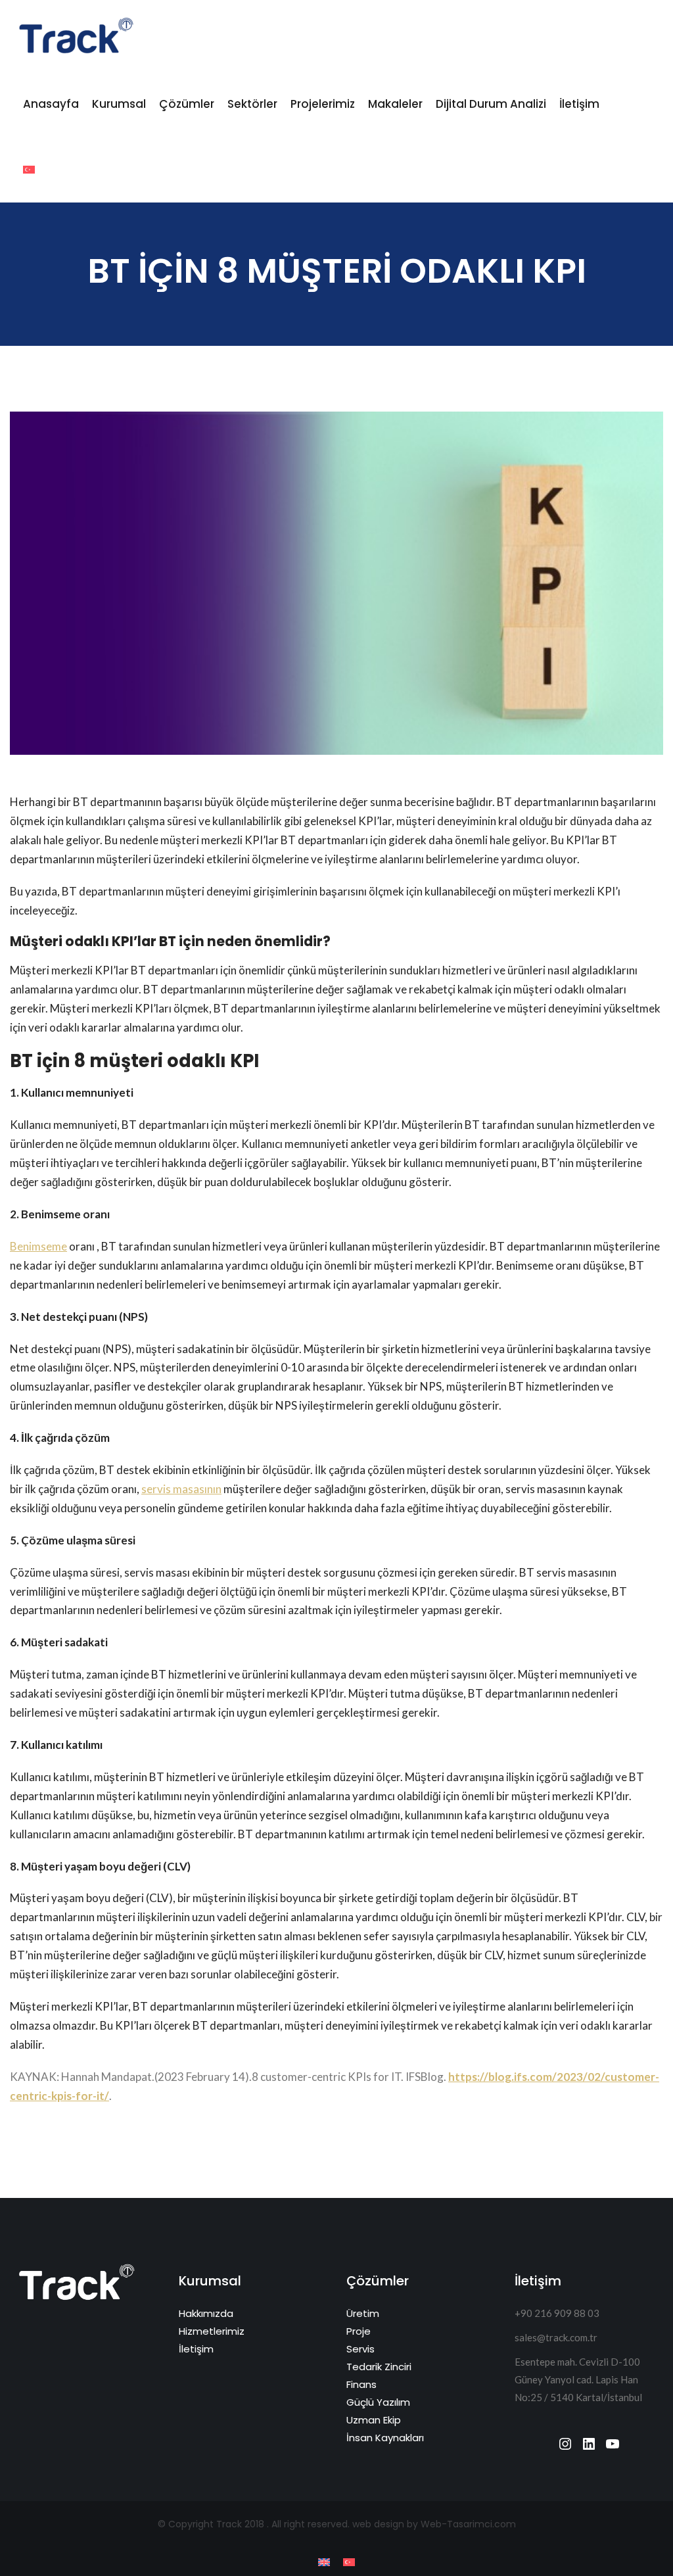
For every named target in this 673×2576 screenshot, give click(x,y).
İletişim (579, 104)
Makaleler (395, 104)
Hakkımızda (206, 2313)
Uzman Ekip (374, 2420)
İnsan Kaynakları (385, 2438)
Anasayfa (51, 104)
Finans (361, 2384)
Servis (360, 2349)
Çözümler (187, 104)
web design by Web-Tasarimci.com (434, 2524)
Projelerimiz (323, 104)
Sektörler (252, 104)
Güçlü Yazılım (378, 2402)
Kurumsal (119, 104)
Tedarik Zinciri (379, 2367)
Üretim (363, 2313)
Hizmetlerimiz (212, 2331)
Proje (359, 2331)
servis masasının (181, 1489)
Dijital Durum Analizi (491, 104)
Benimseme (38, 1246)
